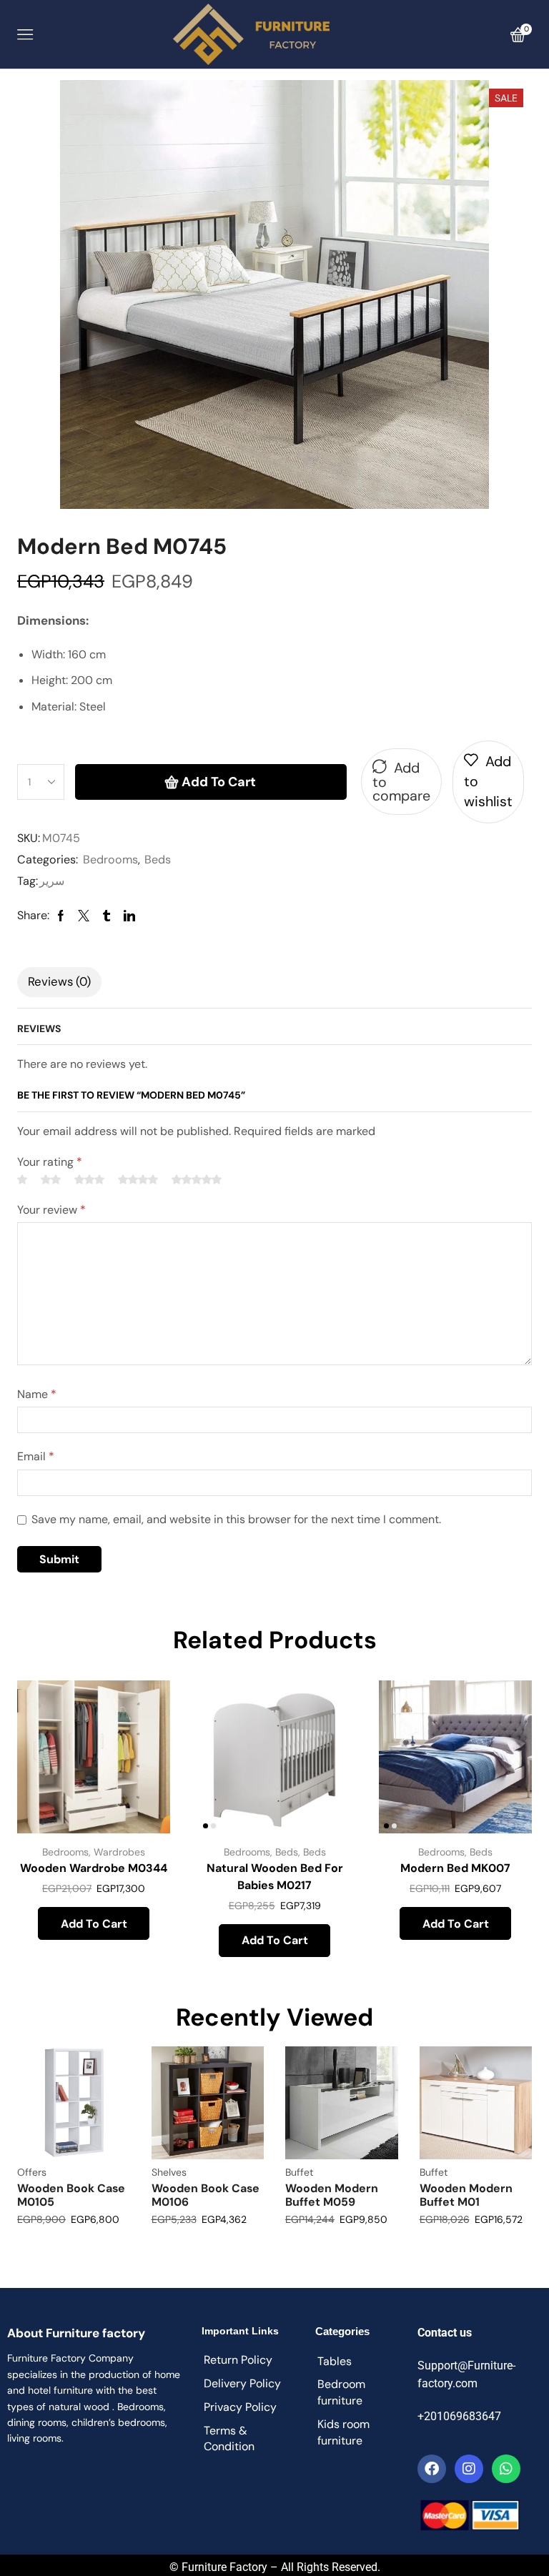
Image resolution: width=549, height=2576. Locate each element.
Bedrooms (110, 860)
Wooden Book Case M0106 (206, 2195)
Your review (51, 1210)
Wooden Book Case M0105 (71, 2195)
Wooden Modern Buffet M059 (332, 2195)
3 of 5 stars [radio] (89, 1179)
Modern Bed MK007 (455, 1868)
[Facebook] (432, 2469)
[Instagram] (469, 2469)
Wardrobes (119, 1852)
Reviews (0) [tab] (59, 981)
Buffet (299, 2172)
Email (36, 1456)
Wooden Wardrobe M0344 (94, 1868)
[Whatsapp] (506, 2469)
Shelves (169, 2172)
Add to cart (219, 782)
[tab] (59, 982)
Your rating (50, 1162)
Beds (158, 860)
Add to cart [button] (94, 1924)
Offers (32, 2172)
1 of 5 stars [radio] (22, 1179)
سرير (52, 881)
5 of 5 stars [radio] (197, 1179)
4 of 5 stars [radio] (138, 1179)
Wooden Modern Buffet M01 (466, 2195)
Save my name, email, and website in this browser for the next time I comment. (236, 1519)
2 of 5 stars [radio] (51, 1179)
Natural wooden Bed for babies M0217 (275, 1877)
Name (37, 1394)
